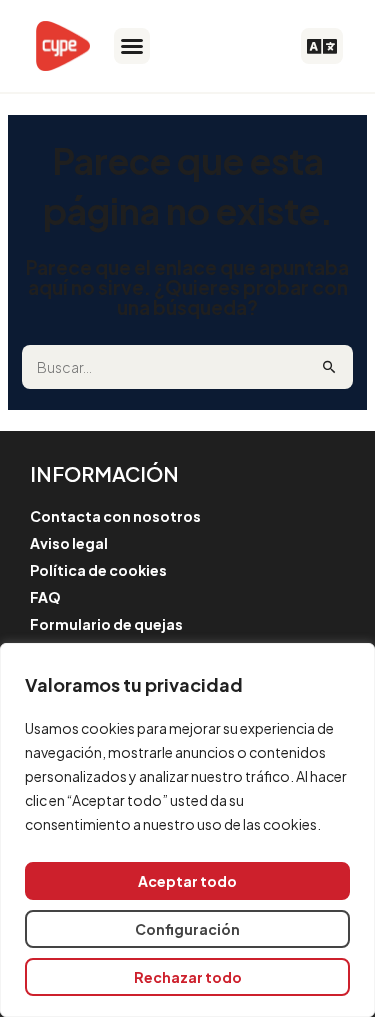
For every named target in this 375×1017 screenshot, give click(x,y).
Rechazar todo (188, 977)
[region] (187, 830)
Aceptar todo (187, 881)
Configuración (187, 929)
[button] (132, 46)
